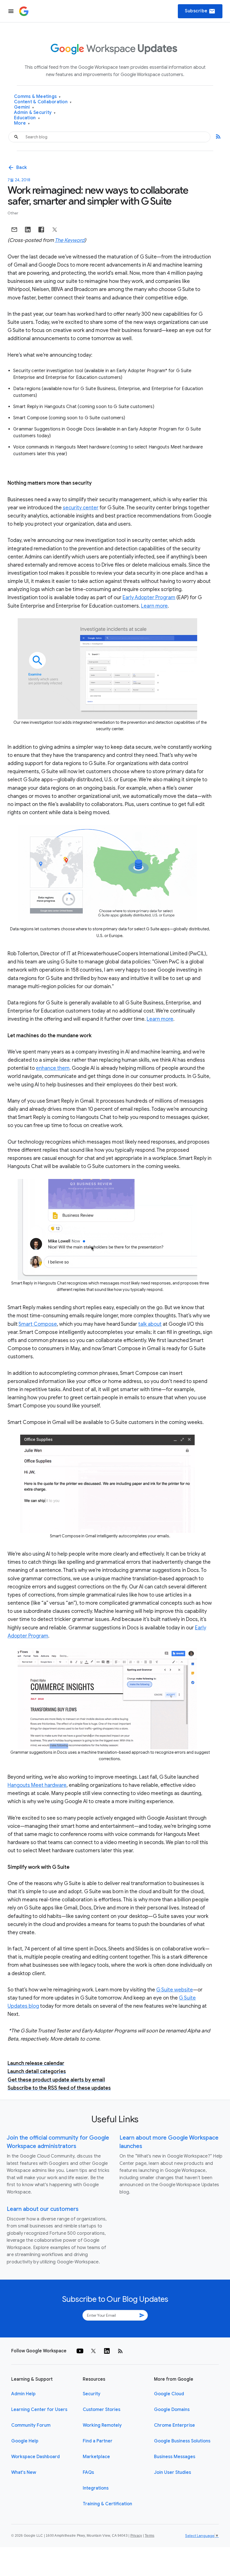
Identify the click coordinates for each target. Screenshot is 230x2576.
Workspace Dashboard (35, 2457)
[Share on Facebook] (41, 230)
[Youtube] (80, 2351)
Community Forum (31, 2425)
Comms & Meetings (37, 97)
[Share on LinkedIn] (28, 230)
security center (81, 508)
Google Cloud (169, 2394)
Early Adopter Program (149, 597)
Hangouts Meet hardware (37, 1785)
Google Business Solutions (182, 2441)
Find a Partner (98, 2441)
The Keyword (70, 240)
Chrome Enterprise (174, 2425)
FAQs (88, 2472)
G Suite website (175, 1990)
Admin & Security (35, 113)
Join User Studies (173, 2472)
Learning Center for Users (39, 2410)
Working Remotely (102, 2425)
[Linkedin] (107, 2351)
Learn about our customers (43, 2209)
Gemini (24, 107)
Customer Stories (102, 2410)
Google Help (25, 2441)
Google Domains (172, 2410)
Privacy (136, 2536)
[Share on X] (55, 230)
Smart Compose (38, 1324)
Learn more (154, 606)
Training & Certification (107, 2504)
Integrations (96, 2488)
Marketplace (96, 2457)
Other (13, 213)
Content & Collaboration (43, 102)
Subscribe (200, 11)
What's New (24, 2472)
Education (27, 118)
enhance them (53, 1068)
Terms (150, 2536)
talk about (150, 1324)
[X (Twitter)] (93, 2351)
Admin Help (23, 2394)
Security (92, 2394)
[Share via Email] (14, 230)
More (22, 123)
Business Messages (175, 2457)
